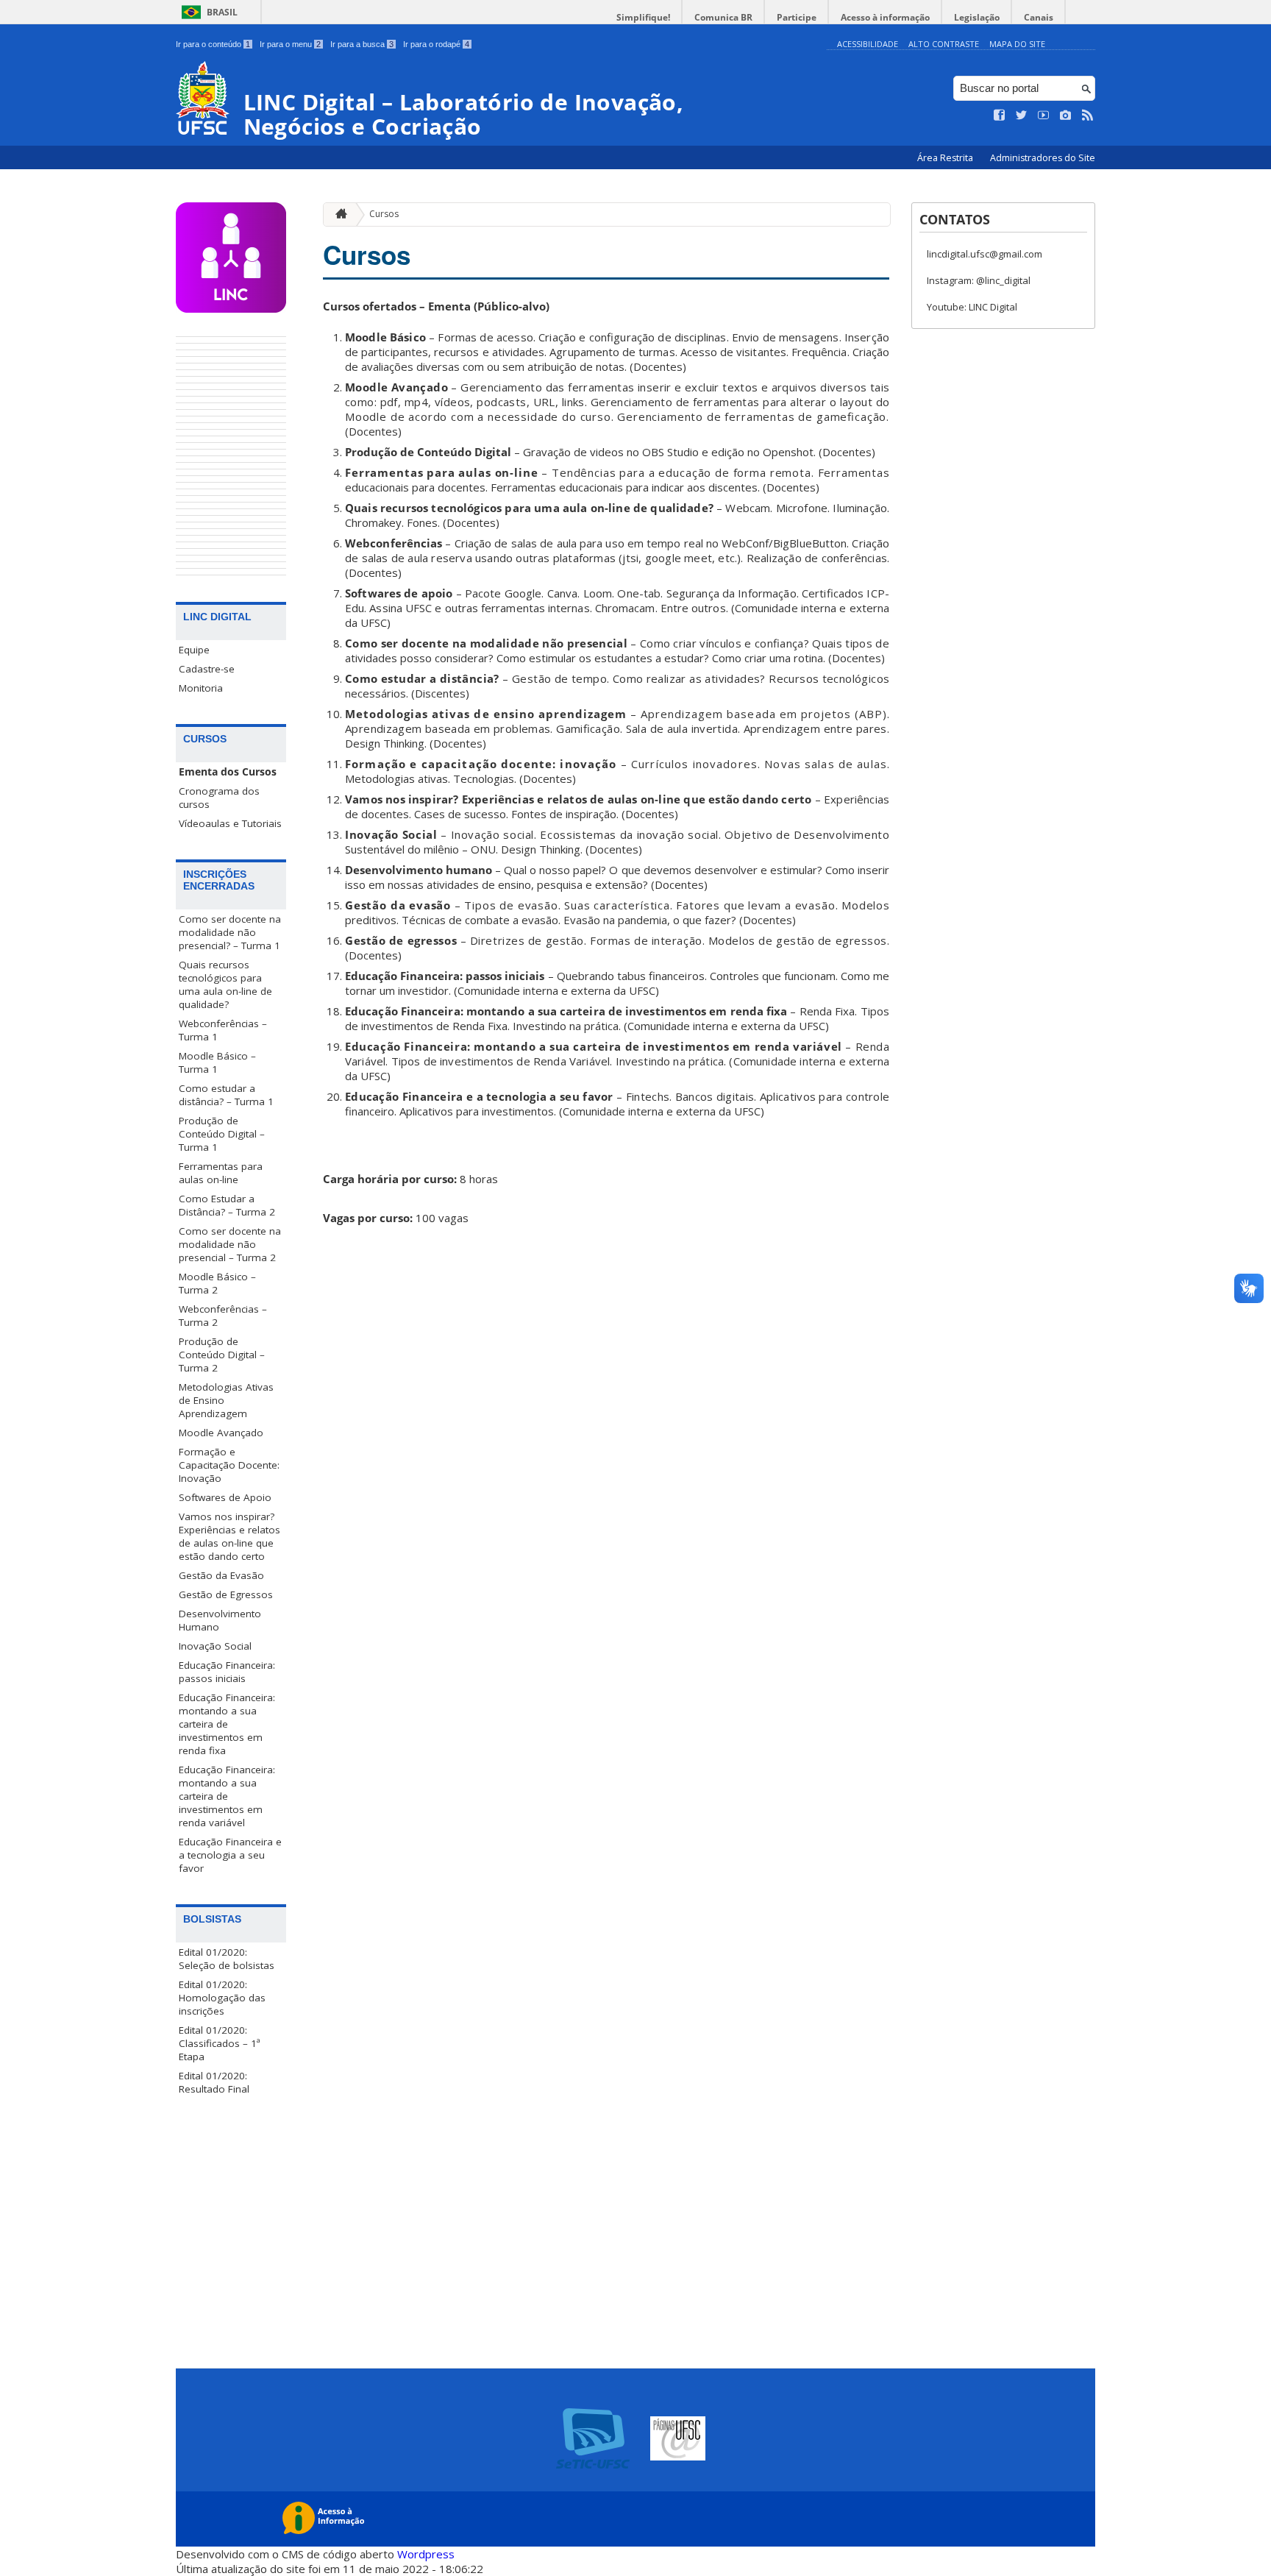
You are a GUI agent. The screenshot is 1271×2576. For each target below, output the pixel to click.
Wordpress (426, 2554)
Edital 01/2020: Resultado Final (214, 2082)
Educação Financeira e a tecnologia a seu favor (230, 1855)
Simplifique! (643, 17)
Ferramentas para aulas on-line (221, 1173)
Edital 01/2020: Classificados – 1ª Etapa (220, 2043)
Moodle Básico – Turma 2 (217, 1283)
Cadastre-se (207, 669)
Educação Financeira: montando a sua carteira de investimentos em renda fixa (227, 1724)
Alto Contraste (944, 44)
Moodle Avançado (221, 1433)
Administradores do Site (1043, 158)
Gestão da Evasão (221, 1575)
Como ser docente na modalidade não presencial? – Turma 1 (230, 932)
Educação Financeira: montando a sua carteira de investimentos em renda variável (227, 1796)
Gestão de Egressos (226, 1594)
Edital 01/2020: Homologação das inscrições (222, 1998)
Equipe (194, 650)
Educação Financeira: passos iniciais (227, 1672)
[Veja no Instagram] (1066, 116)
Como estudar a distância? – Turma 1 (226, 1095)
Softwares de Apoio (225, 1497)
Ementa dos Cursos (228, 772)
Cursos (384, 214)
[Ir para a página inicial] (338, 214)
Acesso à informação (885, 17)
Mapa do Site (1017, 44)
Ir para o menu (290, 44)
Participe (797, 17)
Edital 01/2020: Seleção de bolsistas (227, 1959)
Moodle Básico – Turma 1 (217, 1062)
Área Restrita (946, 158)
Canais (1039, 17)
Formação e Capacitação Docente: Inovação (229, 1465)
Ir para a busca (362, 44)
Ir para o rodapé (436, 44)
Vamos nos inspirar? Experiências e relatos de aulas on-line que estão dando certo (229, 1536)
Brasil (222, 12)
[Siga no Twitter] (1022, 116)
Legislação (977, 17)
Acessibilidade (868, 44)
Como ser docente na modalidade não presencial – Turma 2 (230, 1244)
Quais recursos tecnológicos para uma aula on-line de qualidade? (225, 984)
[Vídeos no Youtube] (1044, 116)
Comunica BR (723, 17)
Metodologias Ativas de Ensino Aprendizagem (226, 1400)
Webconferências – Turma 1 (223, 1030)
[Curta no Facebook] (1000, 116)
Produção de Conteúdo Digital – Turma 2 (222, 1355)
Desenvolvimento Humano (220, 1620)
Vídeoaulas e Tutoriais (230, 823)
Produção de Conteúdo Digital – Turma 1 (222, 1134)
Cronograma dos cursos (219, 798)
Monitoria (201, 688)
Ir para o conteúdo (213, 44)
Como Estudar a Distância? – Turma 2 (227, 1205)
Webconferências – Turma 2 (223, 1316)
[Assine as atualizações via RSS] (1088, 116)
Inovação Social (215, 1646)
